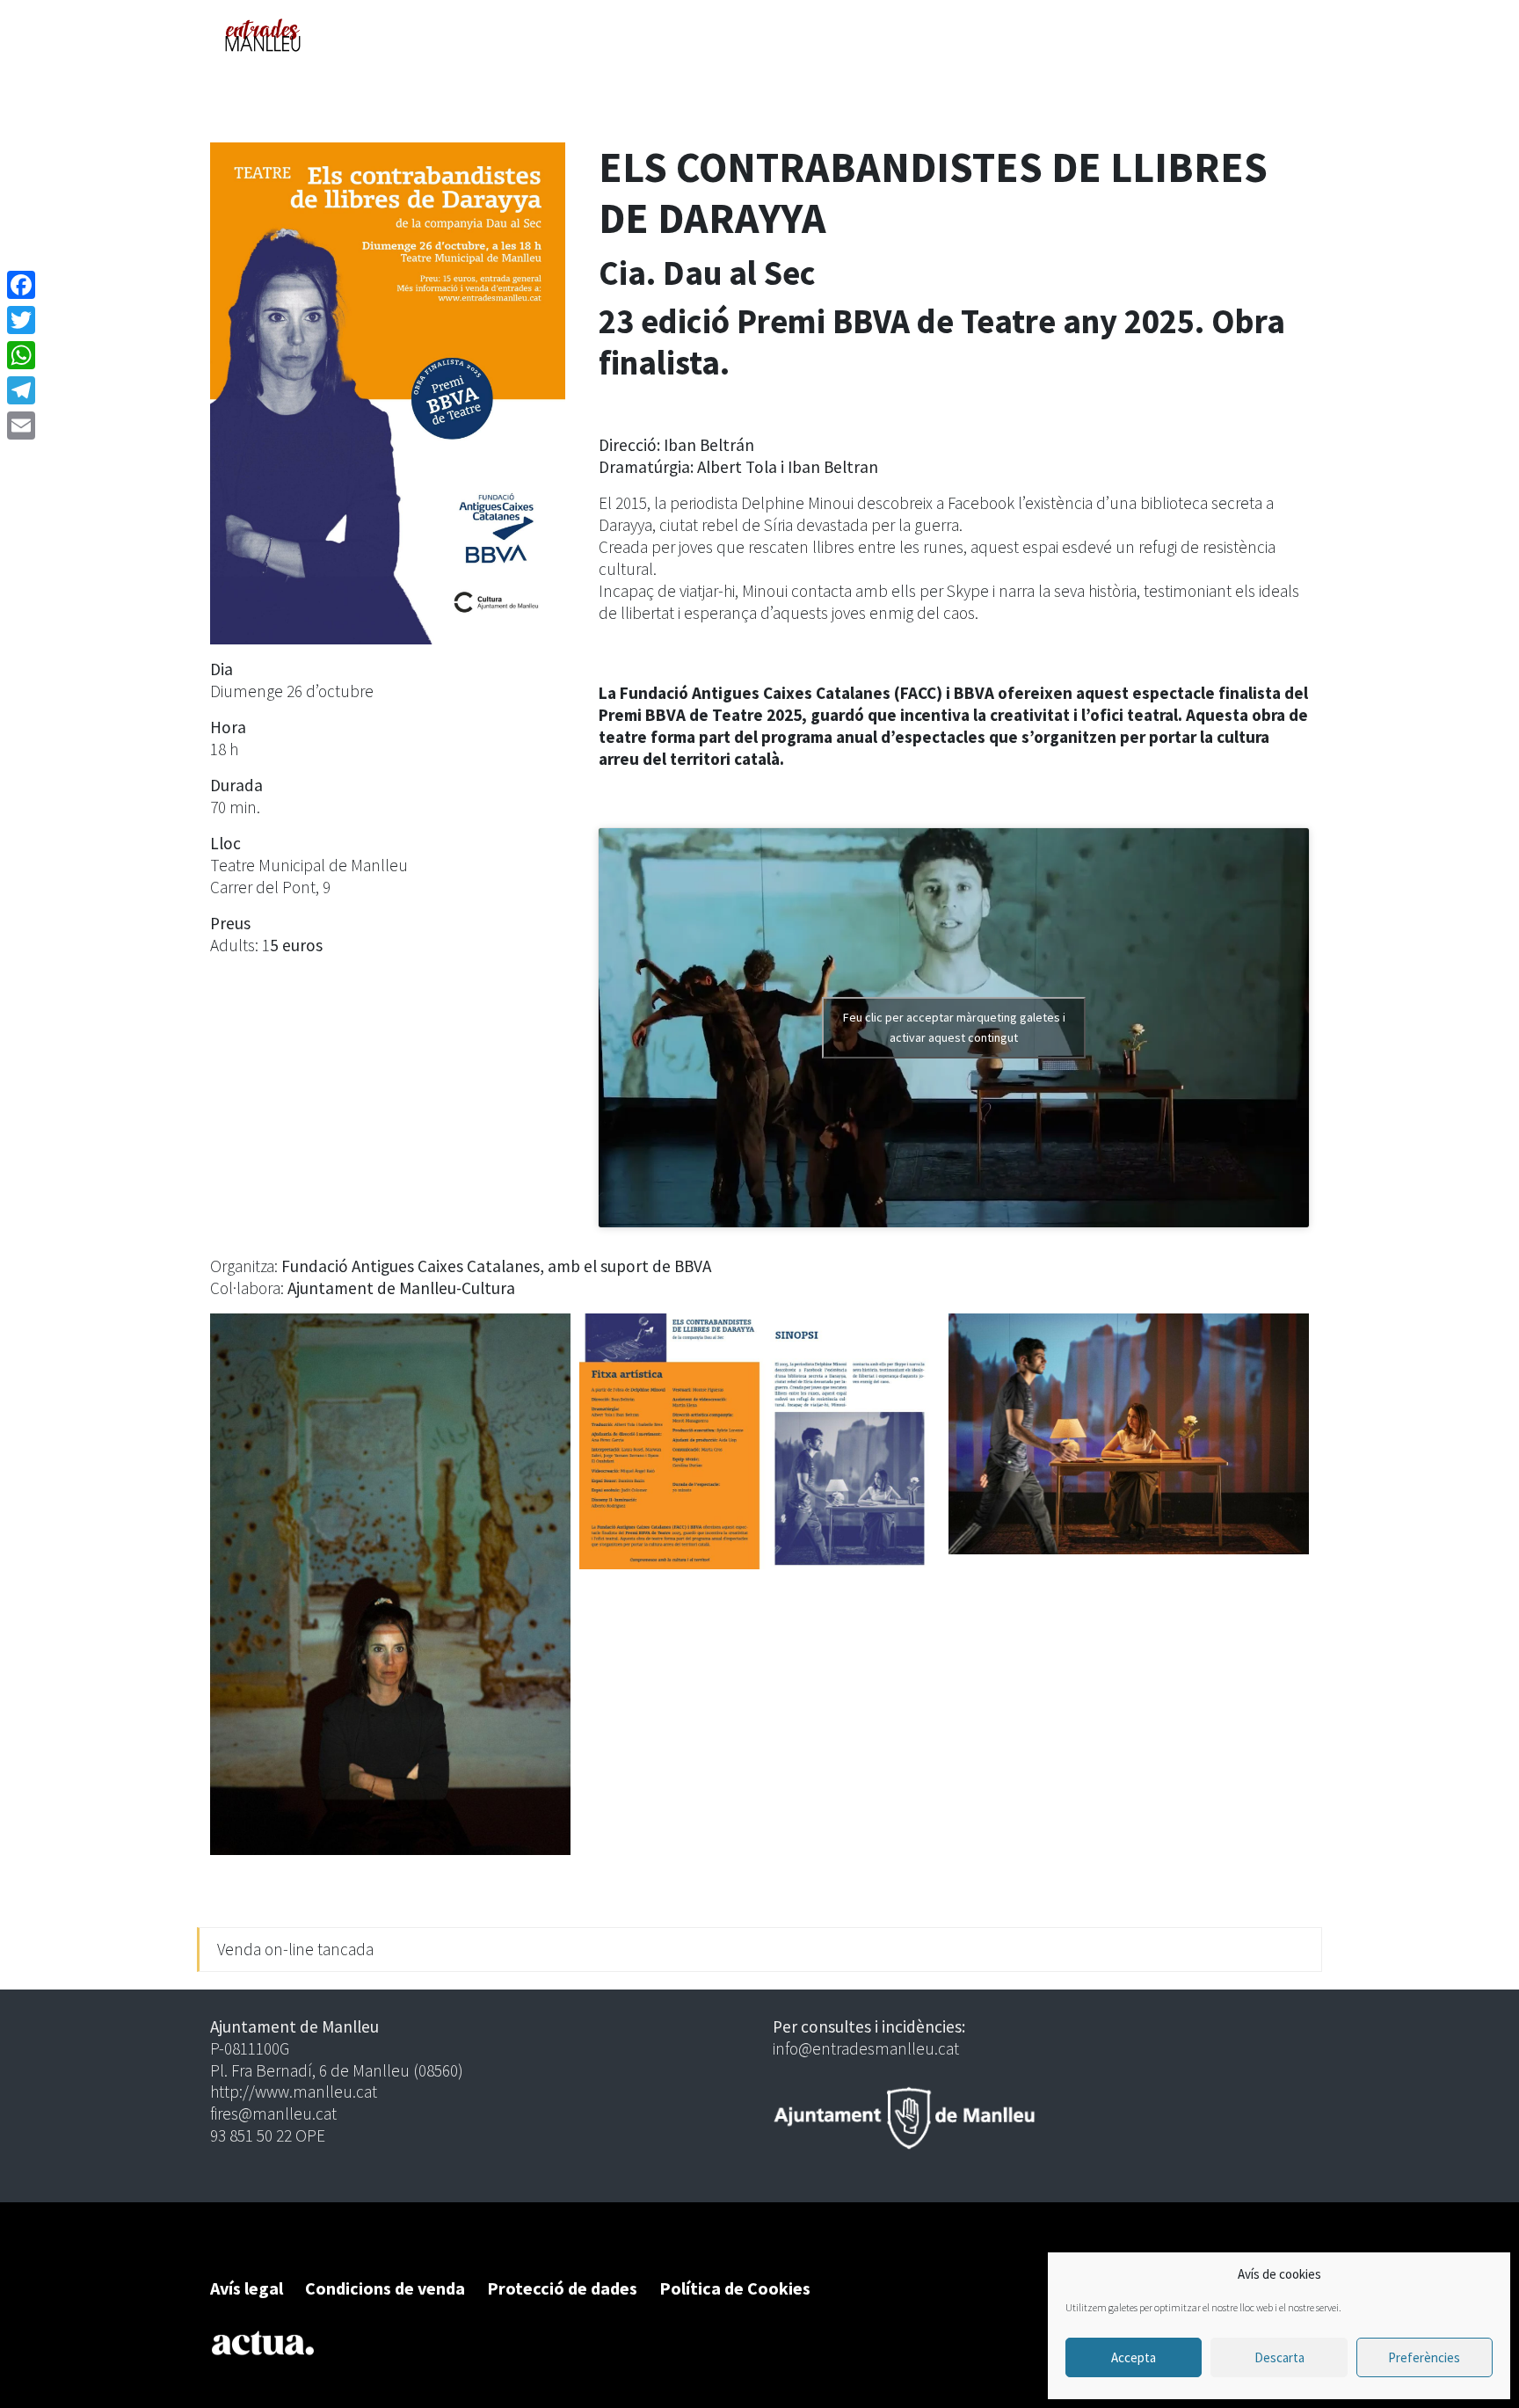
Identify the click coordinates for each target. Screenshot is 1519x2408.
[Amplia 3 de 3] (1286, 1336)
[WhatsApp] (21, 355)
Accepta (1134, 2357)
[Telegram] (21, 390)
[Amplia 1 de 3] (548, 1336)
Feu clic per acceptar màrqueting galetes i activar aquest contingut (954, 1027)
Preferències (1424, 2357)
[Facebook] (21, 285)
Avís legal (247, 2288)
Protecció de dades (562, 2288)
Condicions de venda (385, 2288)
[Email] (21, 426)
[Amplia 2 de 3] (917, 1336)
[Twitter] (21, 320)
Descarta (1279, 2357)
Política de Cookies (735, 2288)
